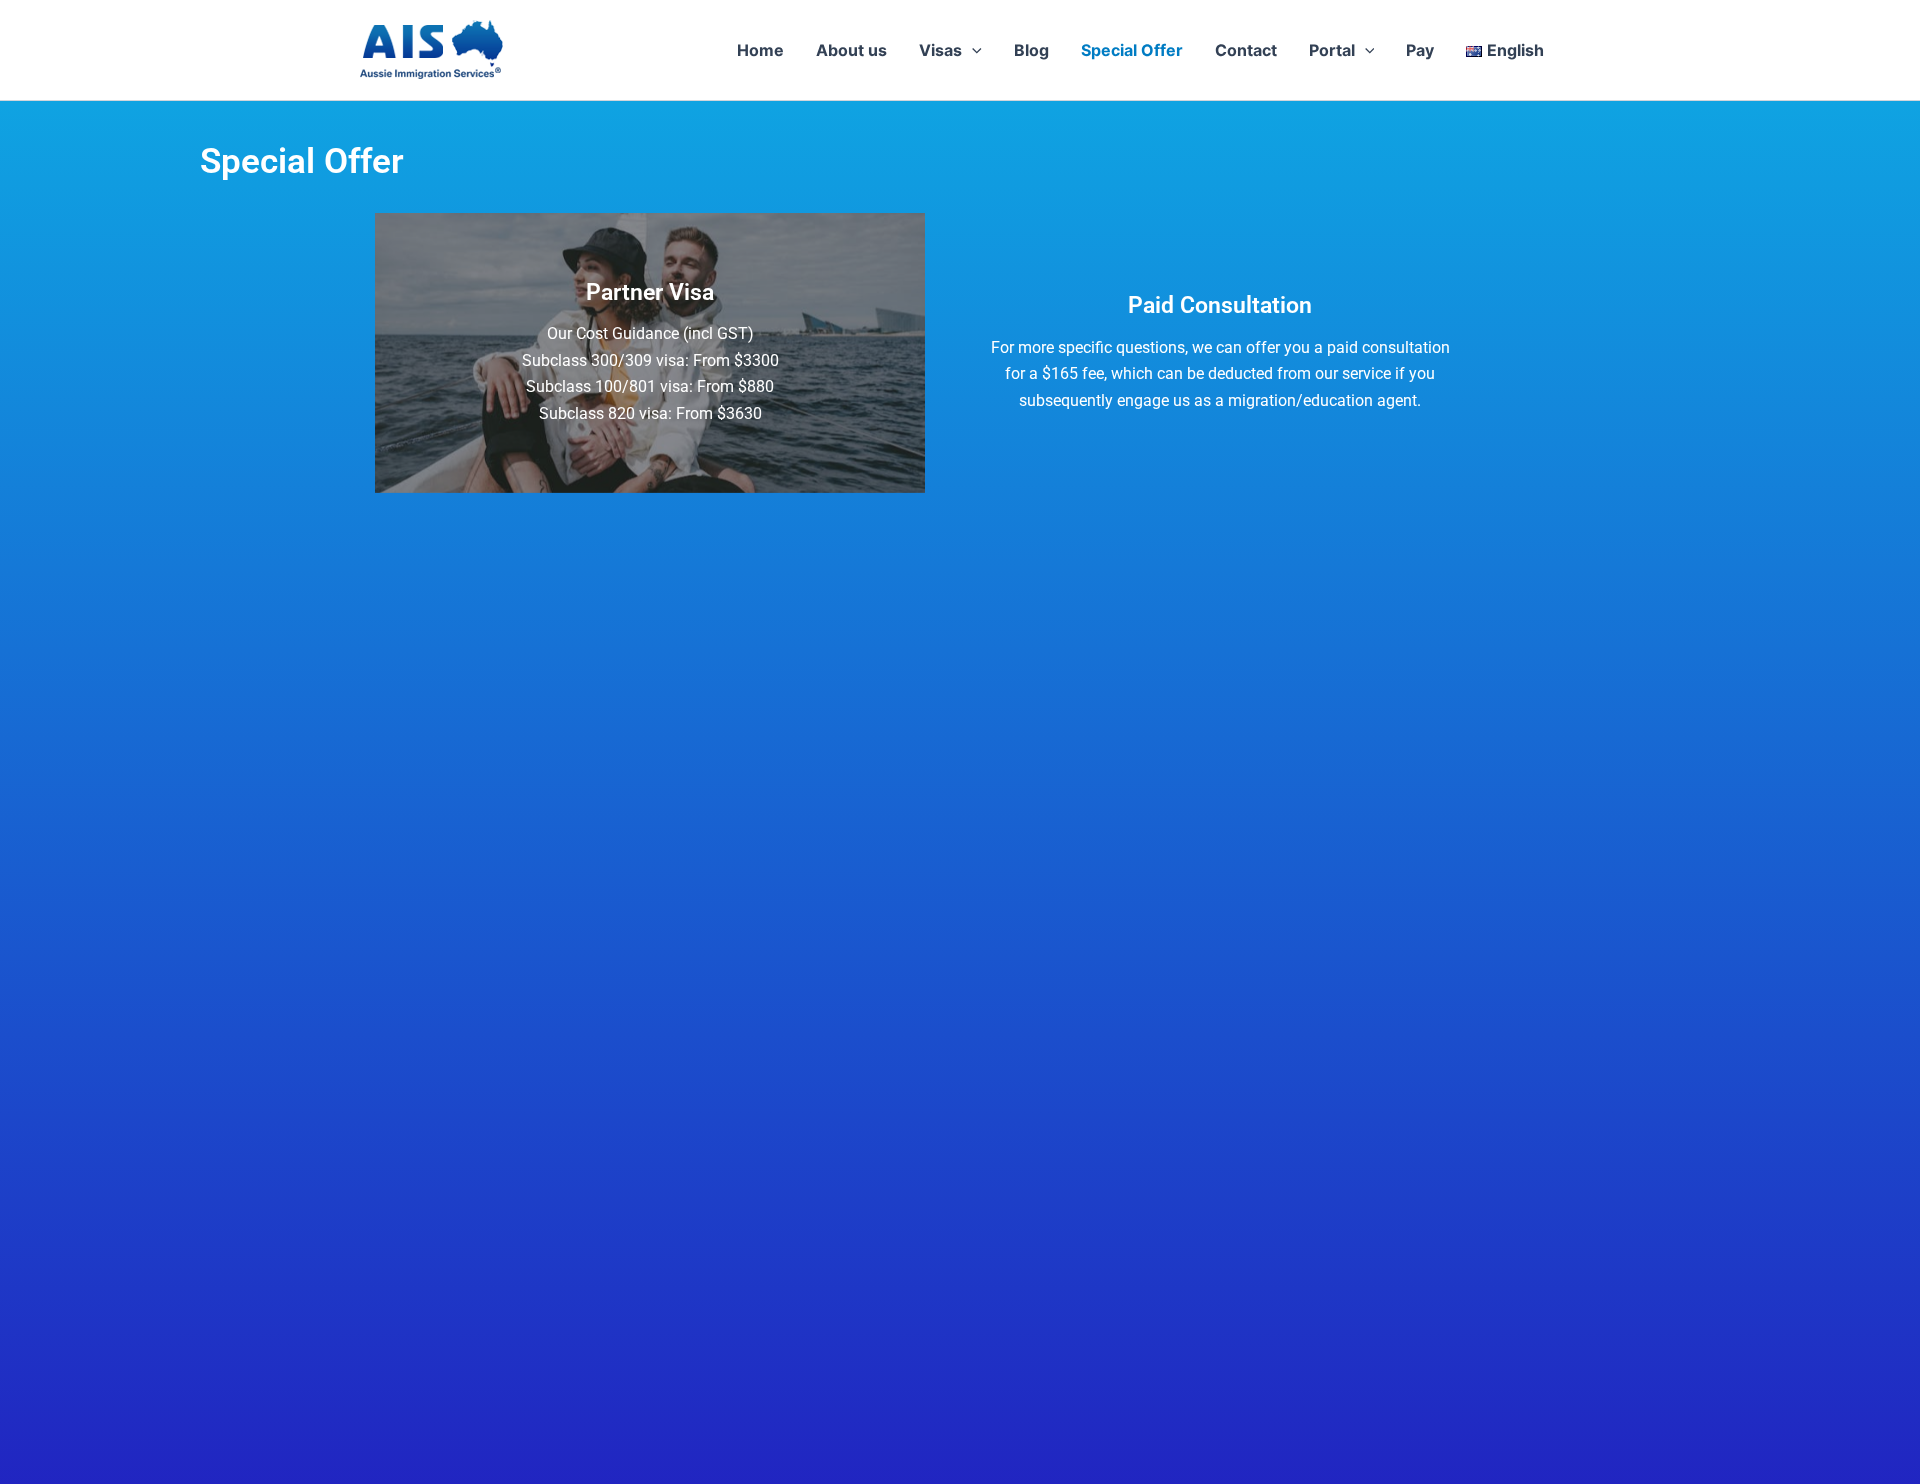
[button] (972, 50)
